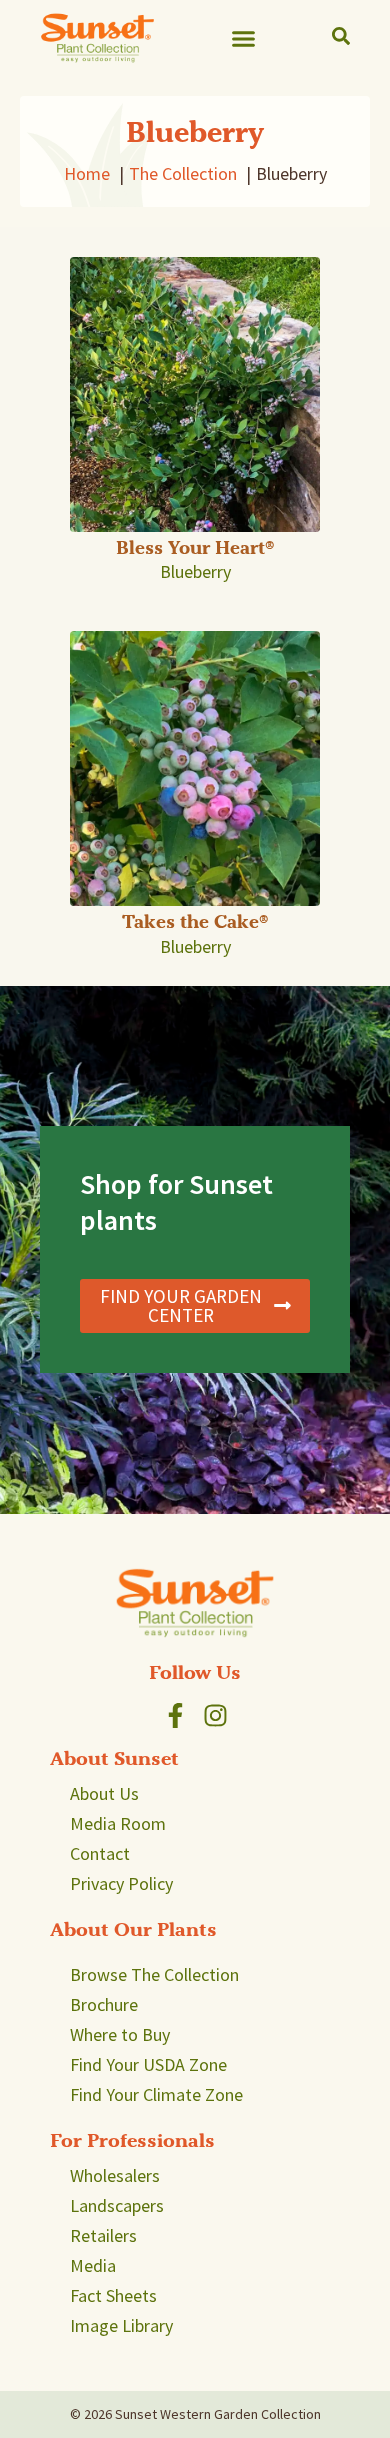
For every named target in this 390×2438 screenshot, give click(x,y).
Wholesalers (115, 2175)
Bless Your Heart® (195, 547)
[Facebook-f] (175, 1715)
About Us (104, 1793)
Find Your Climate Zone (156, 2094)
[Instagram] (215, 1715)
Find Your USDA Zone (148, 2064)
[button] (244, 38)
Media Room (118, 1823)
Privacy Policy (121, 1883)
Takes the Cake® (195, 921)
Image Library (121, 2325)
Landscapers (117, 2205)
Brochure (104, 2004)
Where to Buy (120, 2034)
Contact (100, 1853)
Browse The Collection (154, 1974)
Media (93, 2265)
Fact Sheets (113, 2295)
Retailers (103, 2235)
